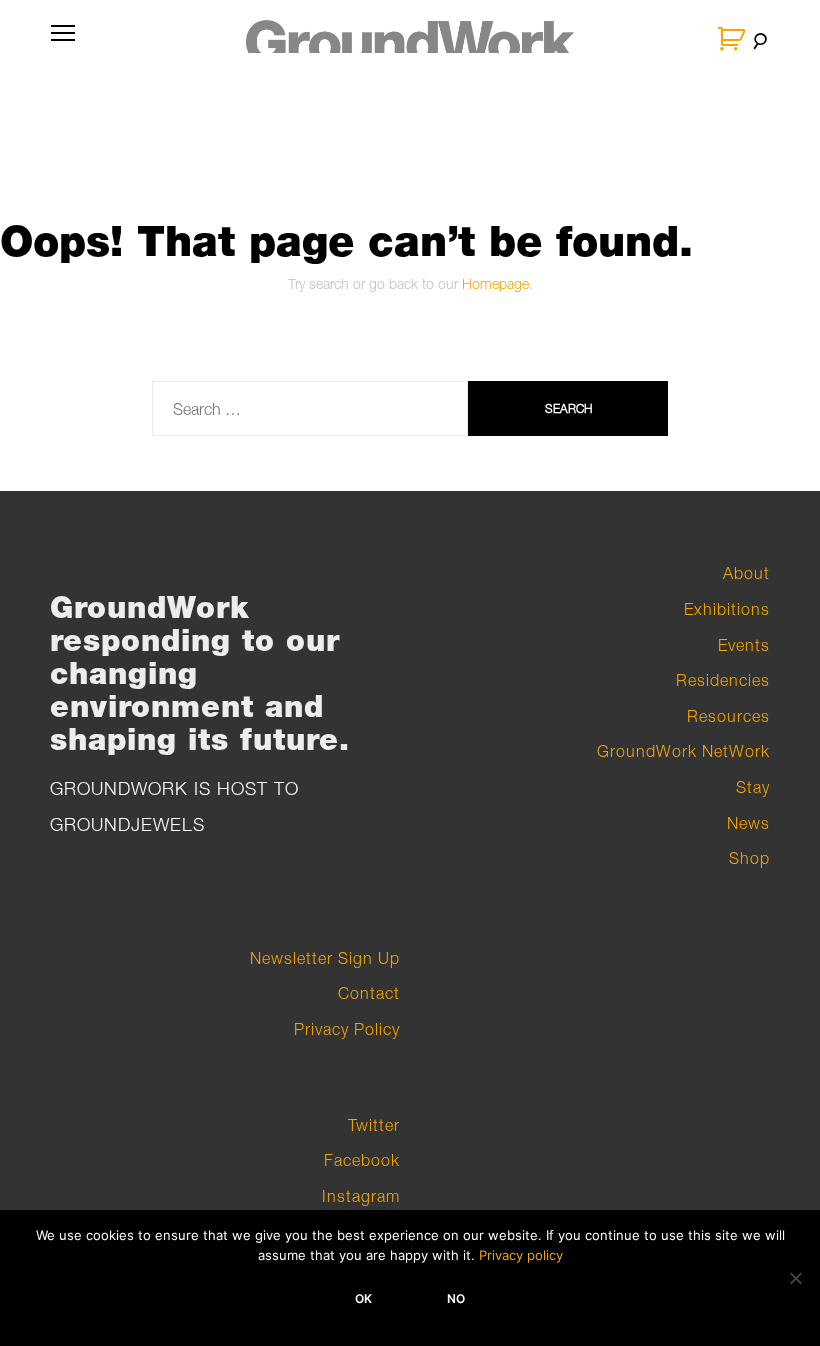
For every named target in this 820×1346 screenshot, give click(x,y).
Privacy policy (521, 1255)
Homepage (495, 283)
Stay (753, 787)
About (746, 573)
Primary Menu (63, 45)
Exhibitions (727, 609)
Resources (728, 716)
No (456, 1298)
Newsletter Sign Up (325, 958)
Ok (363, 1298)
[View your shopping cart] (733, 39)
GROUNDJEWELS (127, 824)
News (748, 823)
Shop (749, 858)
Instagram (361, 1196)
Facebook (362, 1160)
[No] (795, 1278)
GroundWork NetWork (683, 751)
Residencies (723, 680)
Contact (369, 993)
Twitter (374, 1125)
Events (744, 645)
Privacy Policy (347, 1029)
